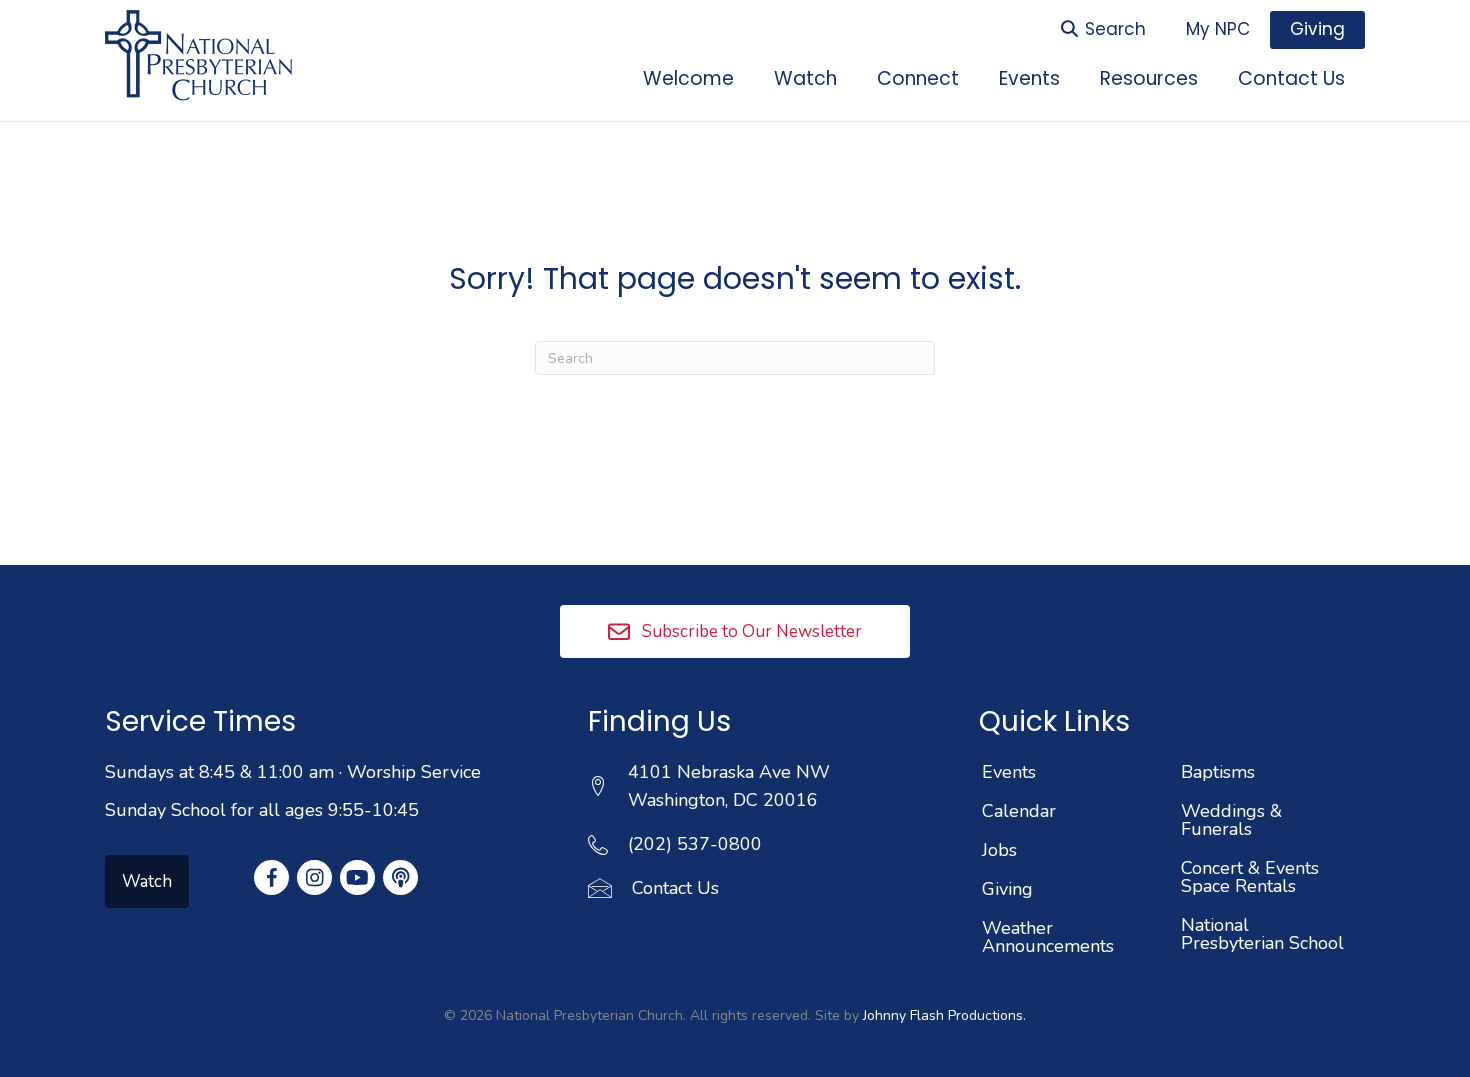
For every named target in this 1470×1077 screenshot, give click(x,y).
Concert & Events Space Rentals (1250, 877)
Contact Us (675, 888)
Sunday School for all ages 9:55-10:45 (262, 810)
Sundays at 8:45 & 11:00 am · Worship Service (293, 772)
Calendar (1019, 811)
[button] (735, 631)
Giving (1007, 889)
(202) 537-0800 (695, 844)
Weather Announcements (1048, 937)
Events (1009, 772)
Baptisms (1218, 772)
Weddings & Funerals (1231, 820)
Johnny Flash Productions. (944, 1015)
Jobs (999, 850)
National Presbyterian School (1262, 934)
